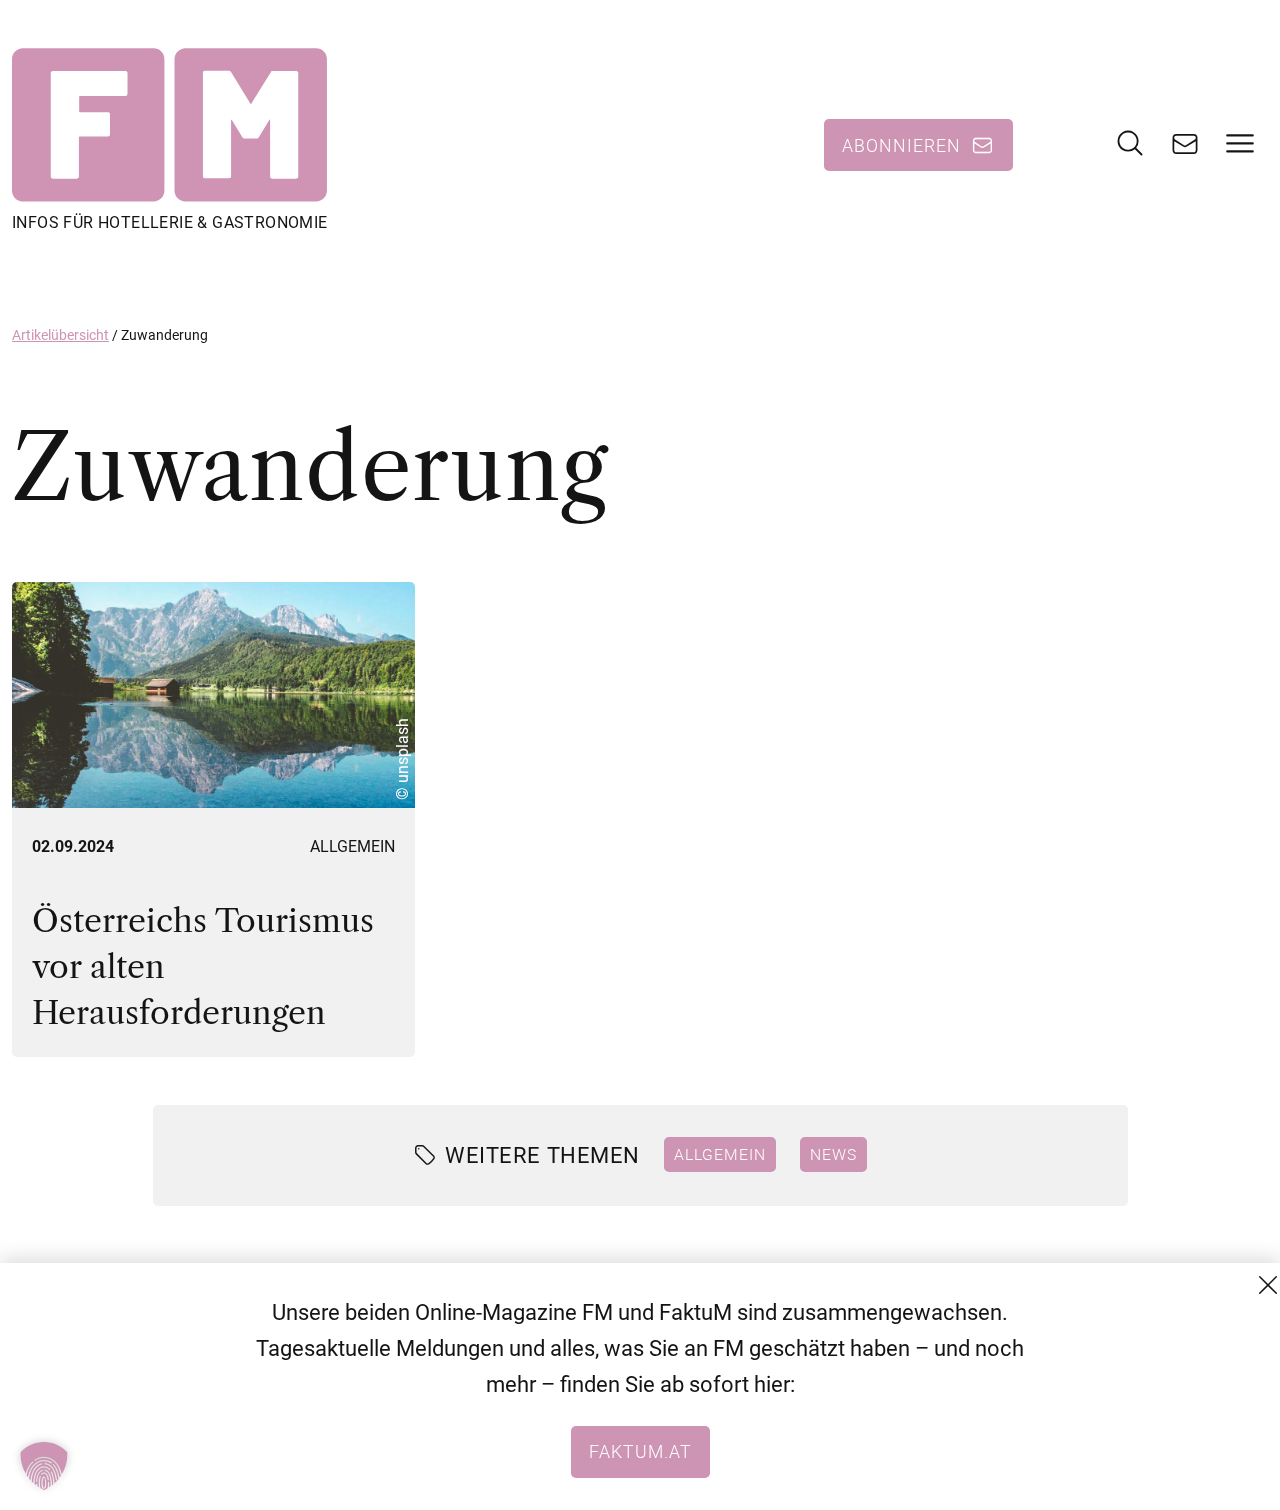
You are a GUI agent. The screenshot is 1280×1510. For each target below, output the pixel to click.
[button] (44, 1466)
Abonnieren (901, 145)
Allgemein (352, 846)
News (833, 1154)
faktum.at (640, 1451)
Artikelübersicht (60, 335)
